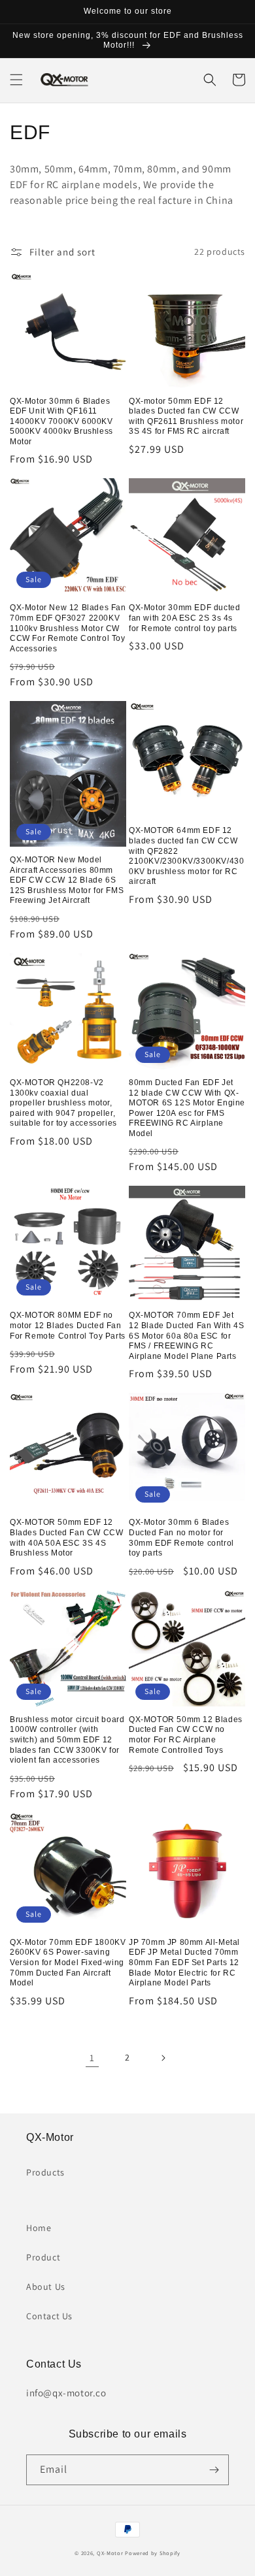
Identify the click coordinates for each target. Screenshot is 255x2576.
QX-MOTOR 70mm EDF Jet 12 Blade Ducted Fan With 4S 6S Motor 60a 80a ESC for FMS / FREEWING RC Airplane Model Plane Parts (186, 1335)
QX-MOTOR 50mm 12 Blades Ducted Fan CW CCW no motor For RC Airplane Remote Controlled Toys (186, 1735)
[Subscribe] (214, 2470)
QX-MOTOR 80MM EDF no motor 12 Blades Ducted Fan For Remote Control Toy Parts (68, 1325)
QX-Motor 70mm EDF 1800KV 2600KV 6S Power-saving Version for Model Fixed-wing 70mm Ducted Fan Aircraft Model (68, 1963)
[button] (16, 80)
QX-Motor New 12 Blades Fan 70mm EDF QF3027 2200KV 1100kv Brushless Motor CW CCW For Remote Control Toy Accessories (68, 628)
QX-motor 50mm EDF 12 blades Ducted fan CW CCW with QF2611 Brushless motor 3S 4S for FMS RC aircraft (186, 416)
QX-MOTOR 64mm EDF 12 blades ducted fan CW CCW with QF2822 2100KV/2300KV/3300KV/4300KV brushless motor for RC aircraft (186, 856)
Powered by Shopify (153, 2553)
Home (39, 2228)
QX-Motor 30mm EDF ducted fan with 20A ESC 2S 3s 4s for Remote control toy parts (184, 618)
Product (43, 2257)
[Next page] (163, 2058)
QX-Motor (110, 2553)
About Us (46, 2287)
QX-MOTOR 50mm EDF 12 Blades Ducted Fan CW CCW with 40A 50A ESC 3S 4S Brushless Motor (66, 1538)
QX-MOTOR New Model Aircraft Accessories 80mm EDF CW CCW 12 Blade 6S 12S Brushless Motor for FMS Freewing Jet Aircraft (67, 880)
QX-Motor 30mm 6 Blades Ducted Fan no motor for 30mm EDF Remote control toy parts (181, 1538)
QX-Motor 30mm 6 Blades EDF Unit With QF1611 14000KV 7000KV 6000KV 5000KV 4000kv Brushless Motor (61, 421)
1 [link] (92, 2058)
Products (45, 2172)
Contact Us (49, 2316)
